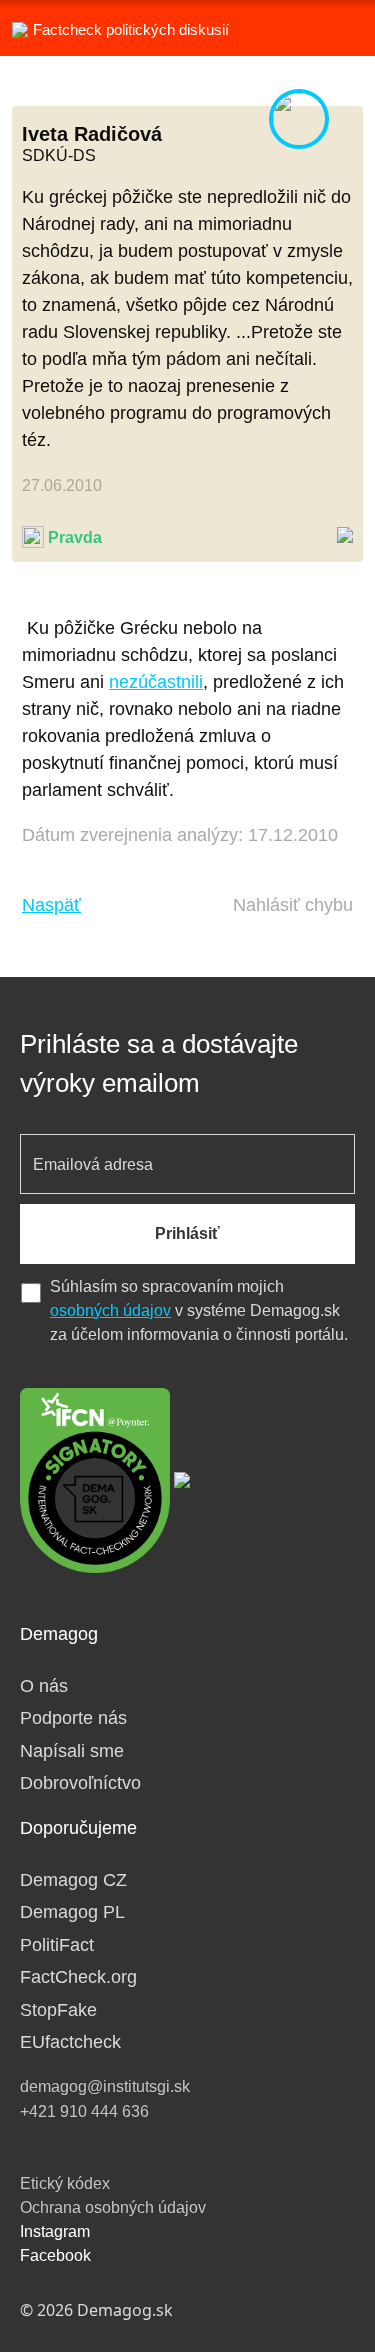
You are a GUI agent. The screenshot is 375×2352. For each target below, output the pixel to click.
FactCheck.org (78, 1977)
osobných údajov (110, 1310)
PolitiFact (57, 1945)
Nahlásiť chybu (293, 905)
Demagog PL (72, 1912)
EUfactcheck (70, 2042)
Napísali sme (72, 1751)
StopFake (58, 2010)
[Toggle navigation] (335, 28)
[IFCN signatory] (95, 1479)
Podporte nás (73, 1718)
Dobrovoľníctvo (80, 1783)
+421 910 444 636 (84, 2111)
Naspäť (51, 905)
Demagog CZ (73, 1880)
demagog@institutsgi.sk (105, 2086)
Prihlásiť (187, 1233)
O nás (44, 1686)
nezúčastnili (156, 682)
